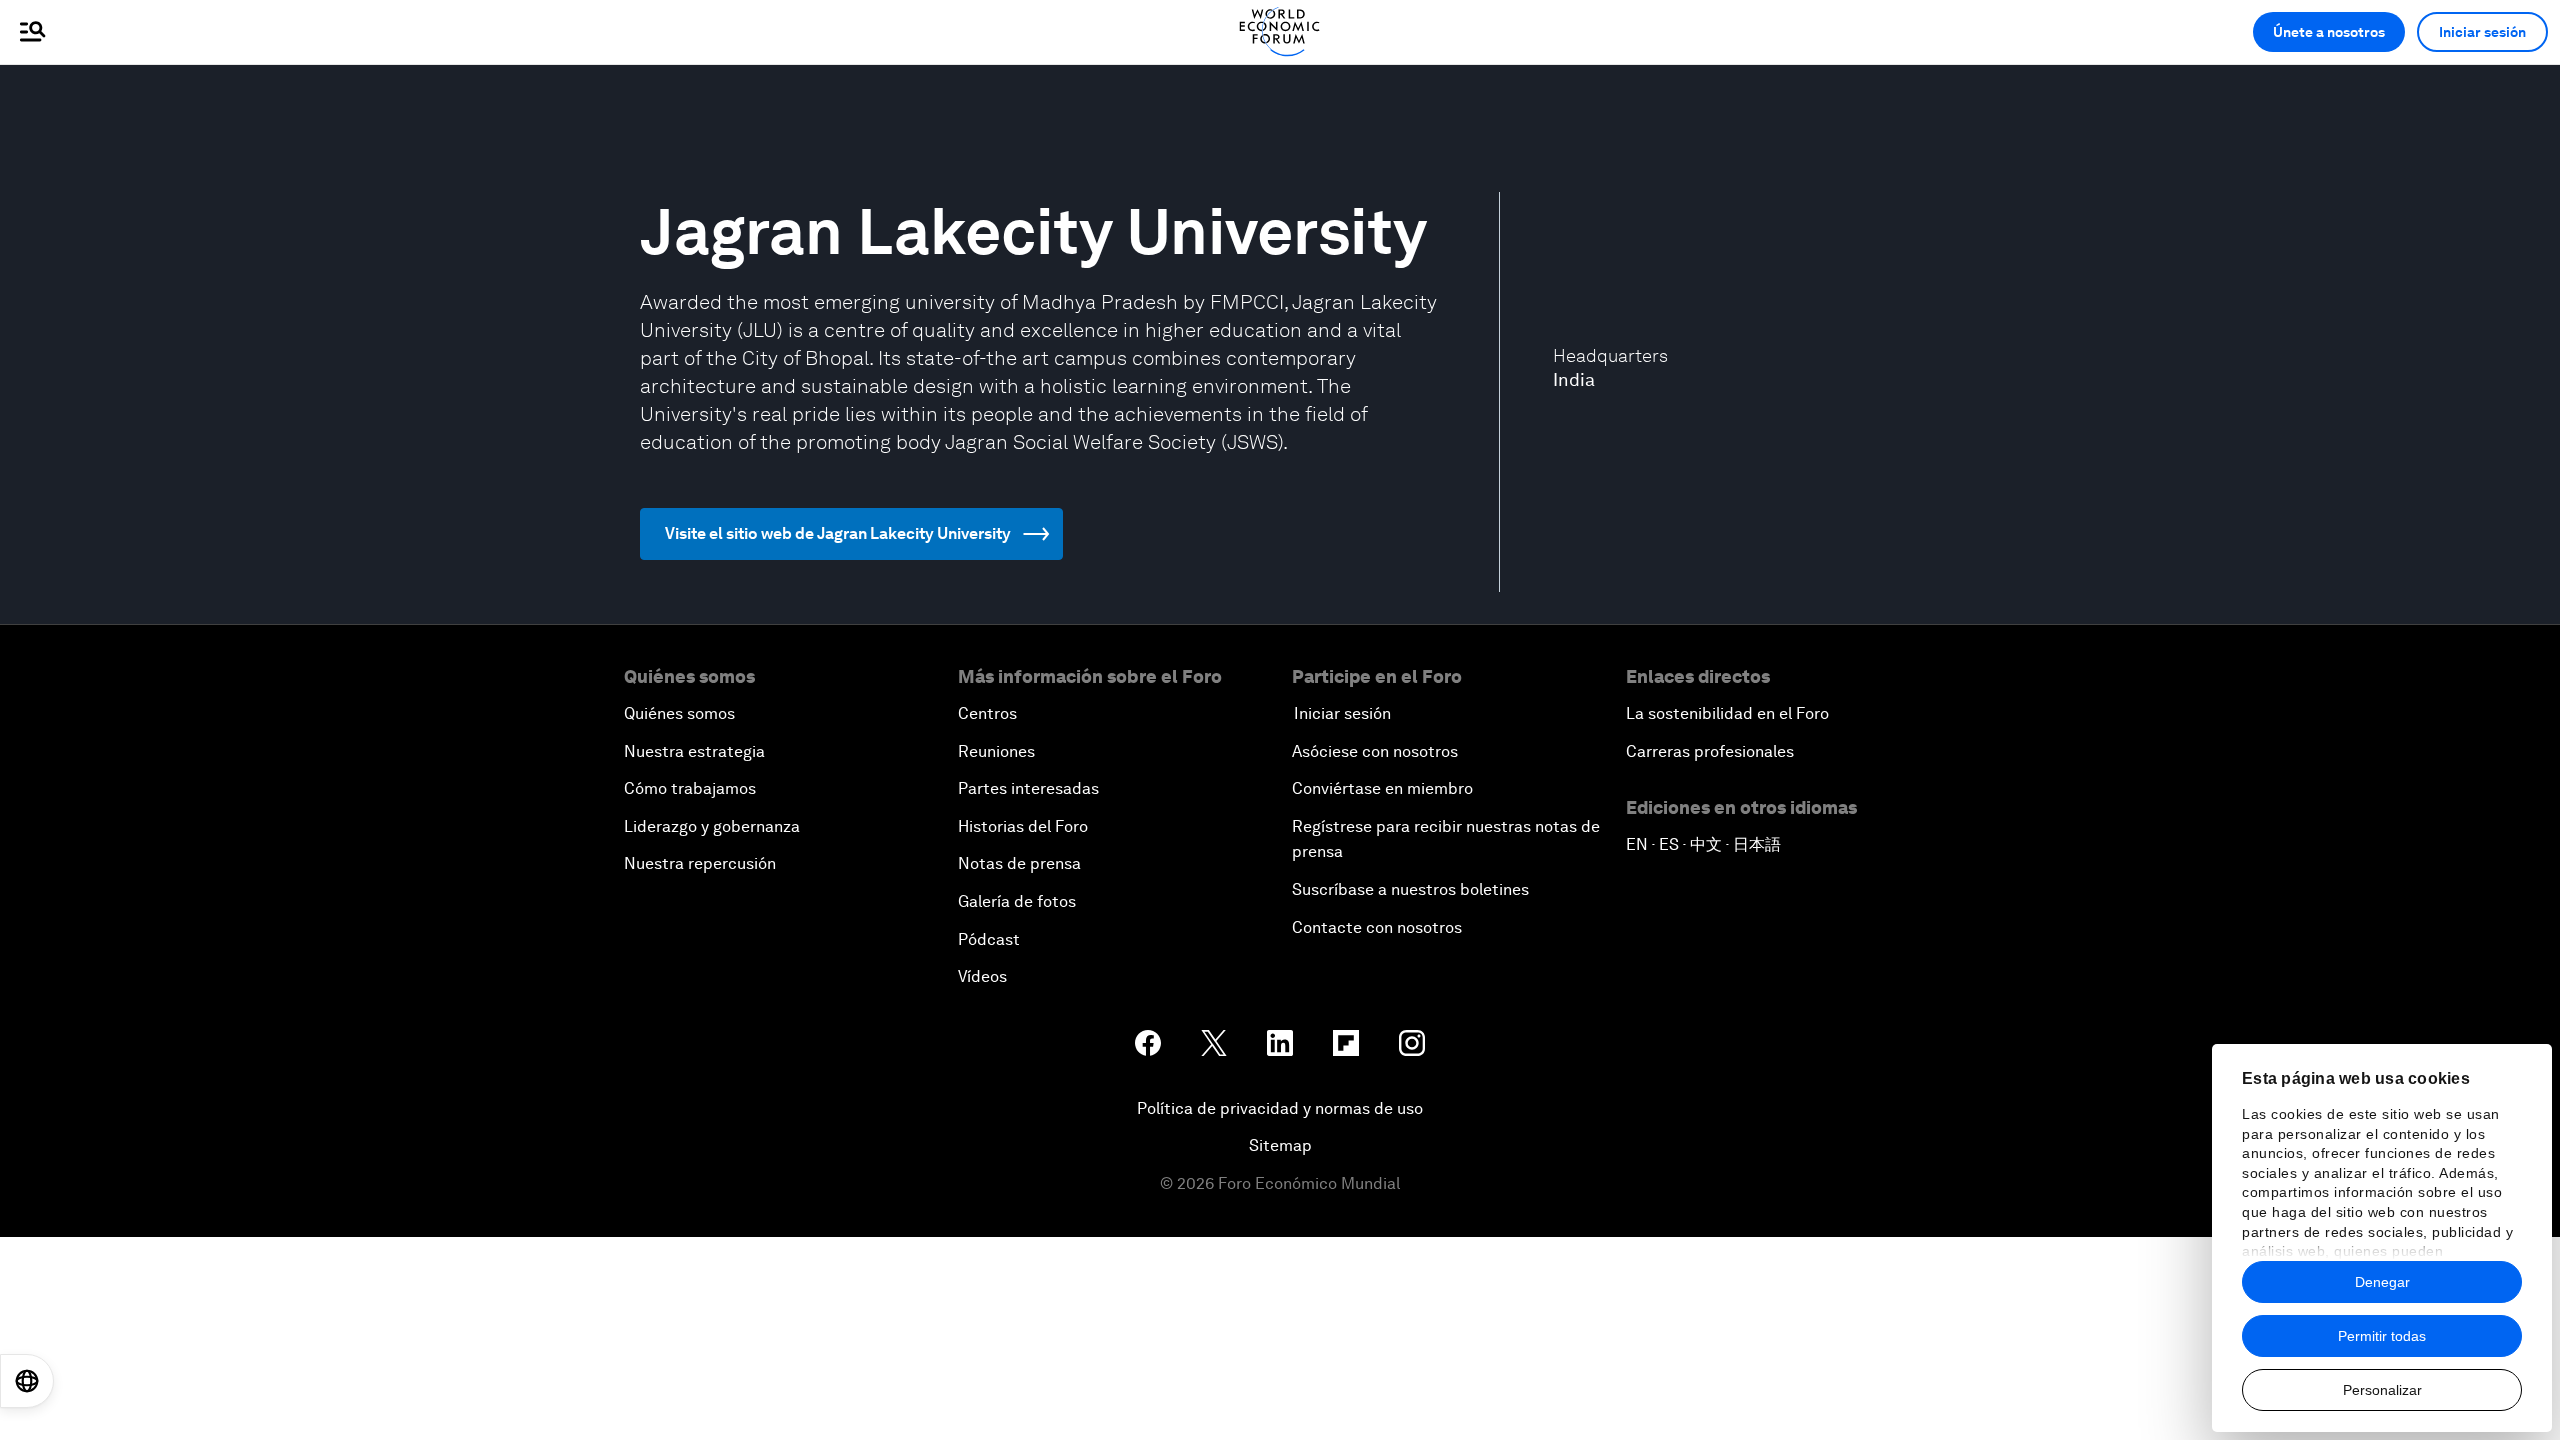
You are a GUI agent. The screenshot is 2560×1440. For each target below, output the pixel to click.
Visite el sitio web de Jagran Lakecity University (838, 533)
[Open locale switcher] (27, 1381)
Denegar (2382, 1282)
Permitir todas (2382, 1336)
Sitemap (1280, 1145)
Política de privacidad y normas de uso (1280, 1108)
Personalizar (2382, 1390)
